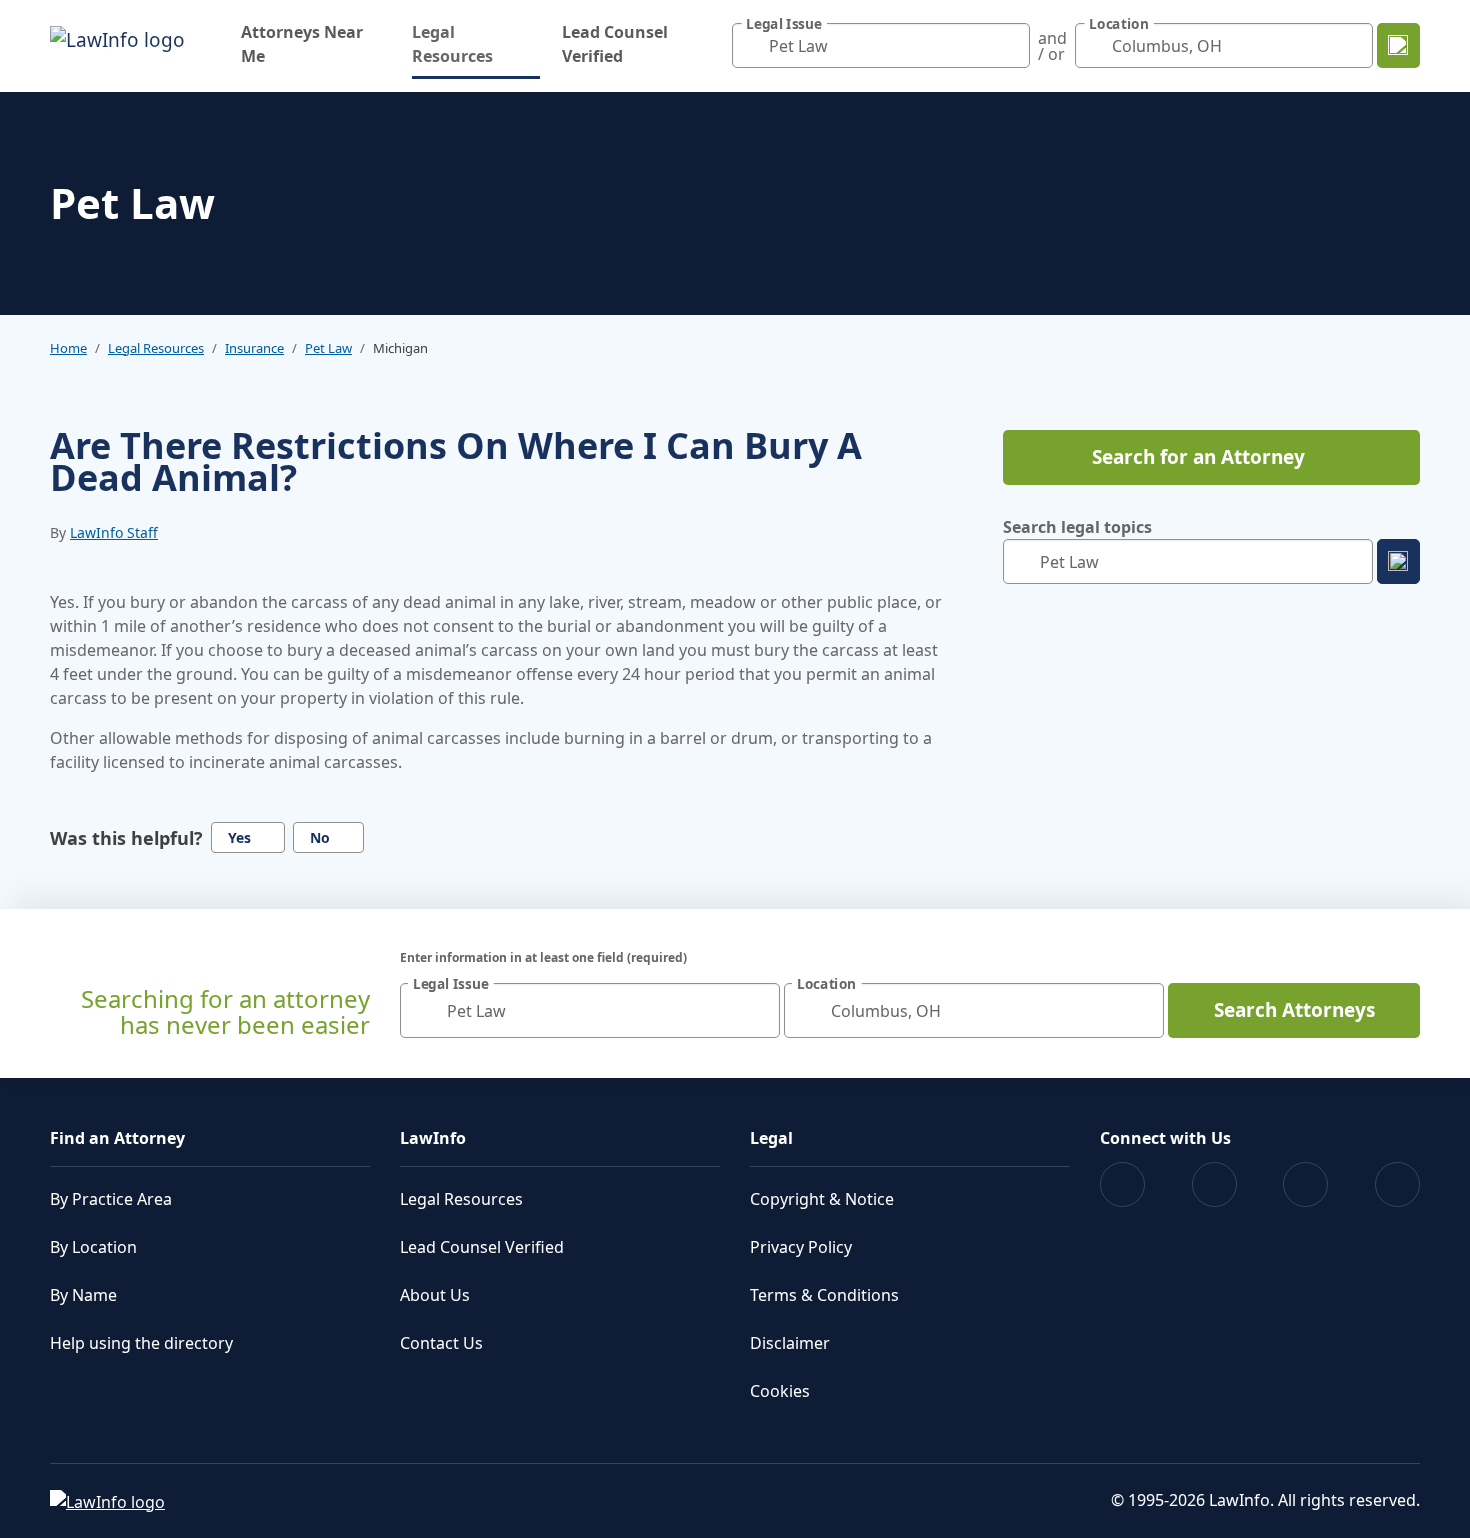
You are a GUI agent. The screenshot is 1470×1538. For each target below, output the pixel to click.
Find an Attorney (117, 1138)
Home (68, 348)
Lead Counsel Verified (615, 44)
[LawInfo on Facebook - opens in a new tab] (1122, 1184)
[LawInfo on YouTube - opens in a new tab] (1305, 1184)
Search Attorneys (1294, 1010)
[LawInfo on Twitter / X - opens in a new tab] (1214, 1184)
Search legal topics (1077, 527)
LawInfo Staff (114, 532)
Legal (771, 1138)
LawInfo (433, 1138)
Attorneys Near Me (302, 44)
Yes (239, 837)
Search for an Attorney (1198, 457)
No (320, 837)
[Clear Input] (1010, 46)
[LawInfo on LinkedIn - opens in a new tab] (1397, 1184)
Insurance (254, 348)
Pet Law (328, 348)
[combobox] (881, 45)
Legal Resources (476, 44)
